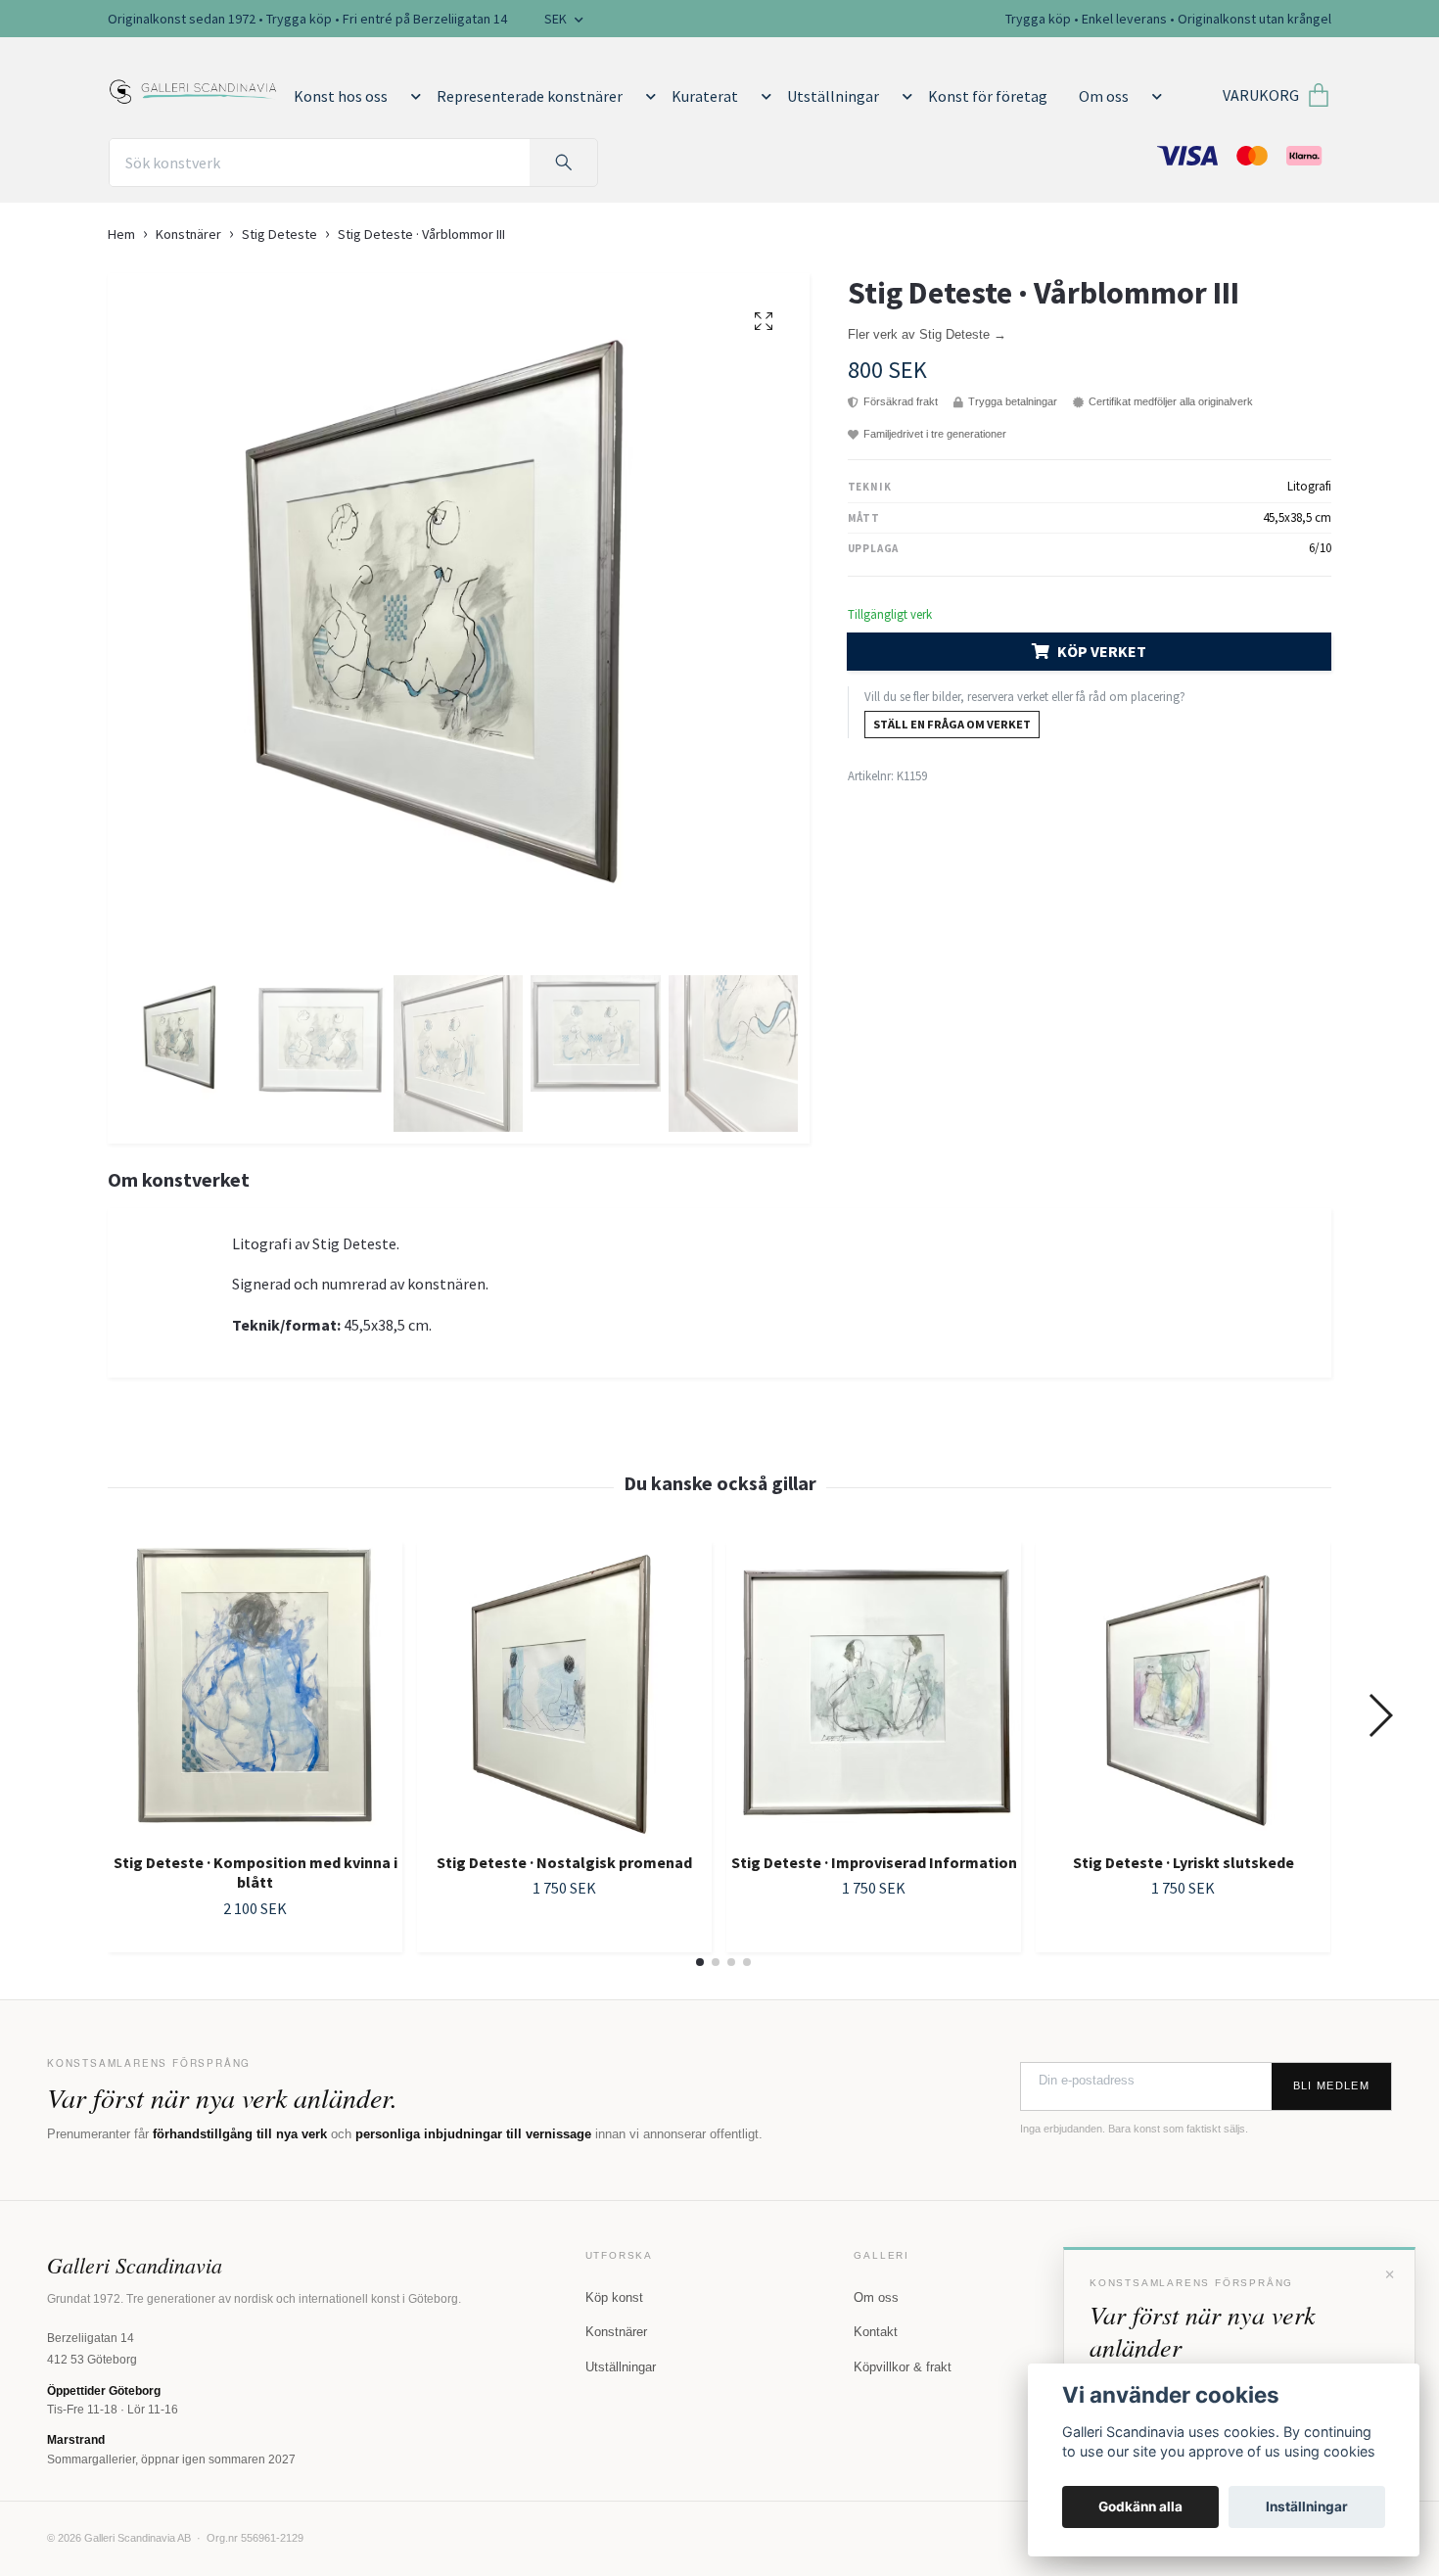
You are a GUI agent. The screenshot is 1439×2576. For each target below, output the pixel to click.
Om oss (1104, 96)
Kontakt (876, 2332)
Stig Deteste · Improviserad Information (874, 1862)
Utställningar (833, 96)
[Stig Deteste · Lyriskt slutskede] (1183, 1689)
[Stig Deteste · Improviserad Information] (874, 1689)
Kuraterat (705, 96)
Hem (121, 234)
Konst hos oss (341, 96)
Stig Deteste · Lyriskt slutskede (1184, 1862)
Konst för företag (988, 96)
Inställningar (1307, 2506)
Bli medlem (1331, 2085)
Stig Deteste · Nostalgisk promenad (564, 1862)
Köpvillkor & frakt (903, 2367)
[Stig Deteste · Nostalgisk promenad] (564, 1689)
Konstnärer (188, 234)
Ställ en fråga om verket (952, 724)
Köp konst (614, 2297)
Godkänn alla (1140, 2506)
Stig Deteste (279, 234)
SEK (557, 19)
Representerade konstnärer (530, 96)
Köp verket (1102, 651)
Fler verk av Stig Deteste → (927, 334)
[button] (412, 96)
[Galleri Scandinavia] (193, 88)
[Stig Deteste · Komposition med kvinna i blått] (255, 1689)
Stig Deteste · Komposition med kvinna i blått (255, 1873)
